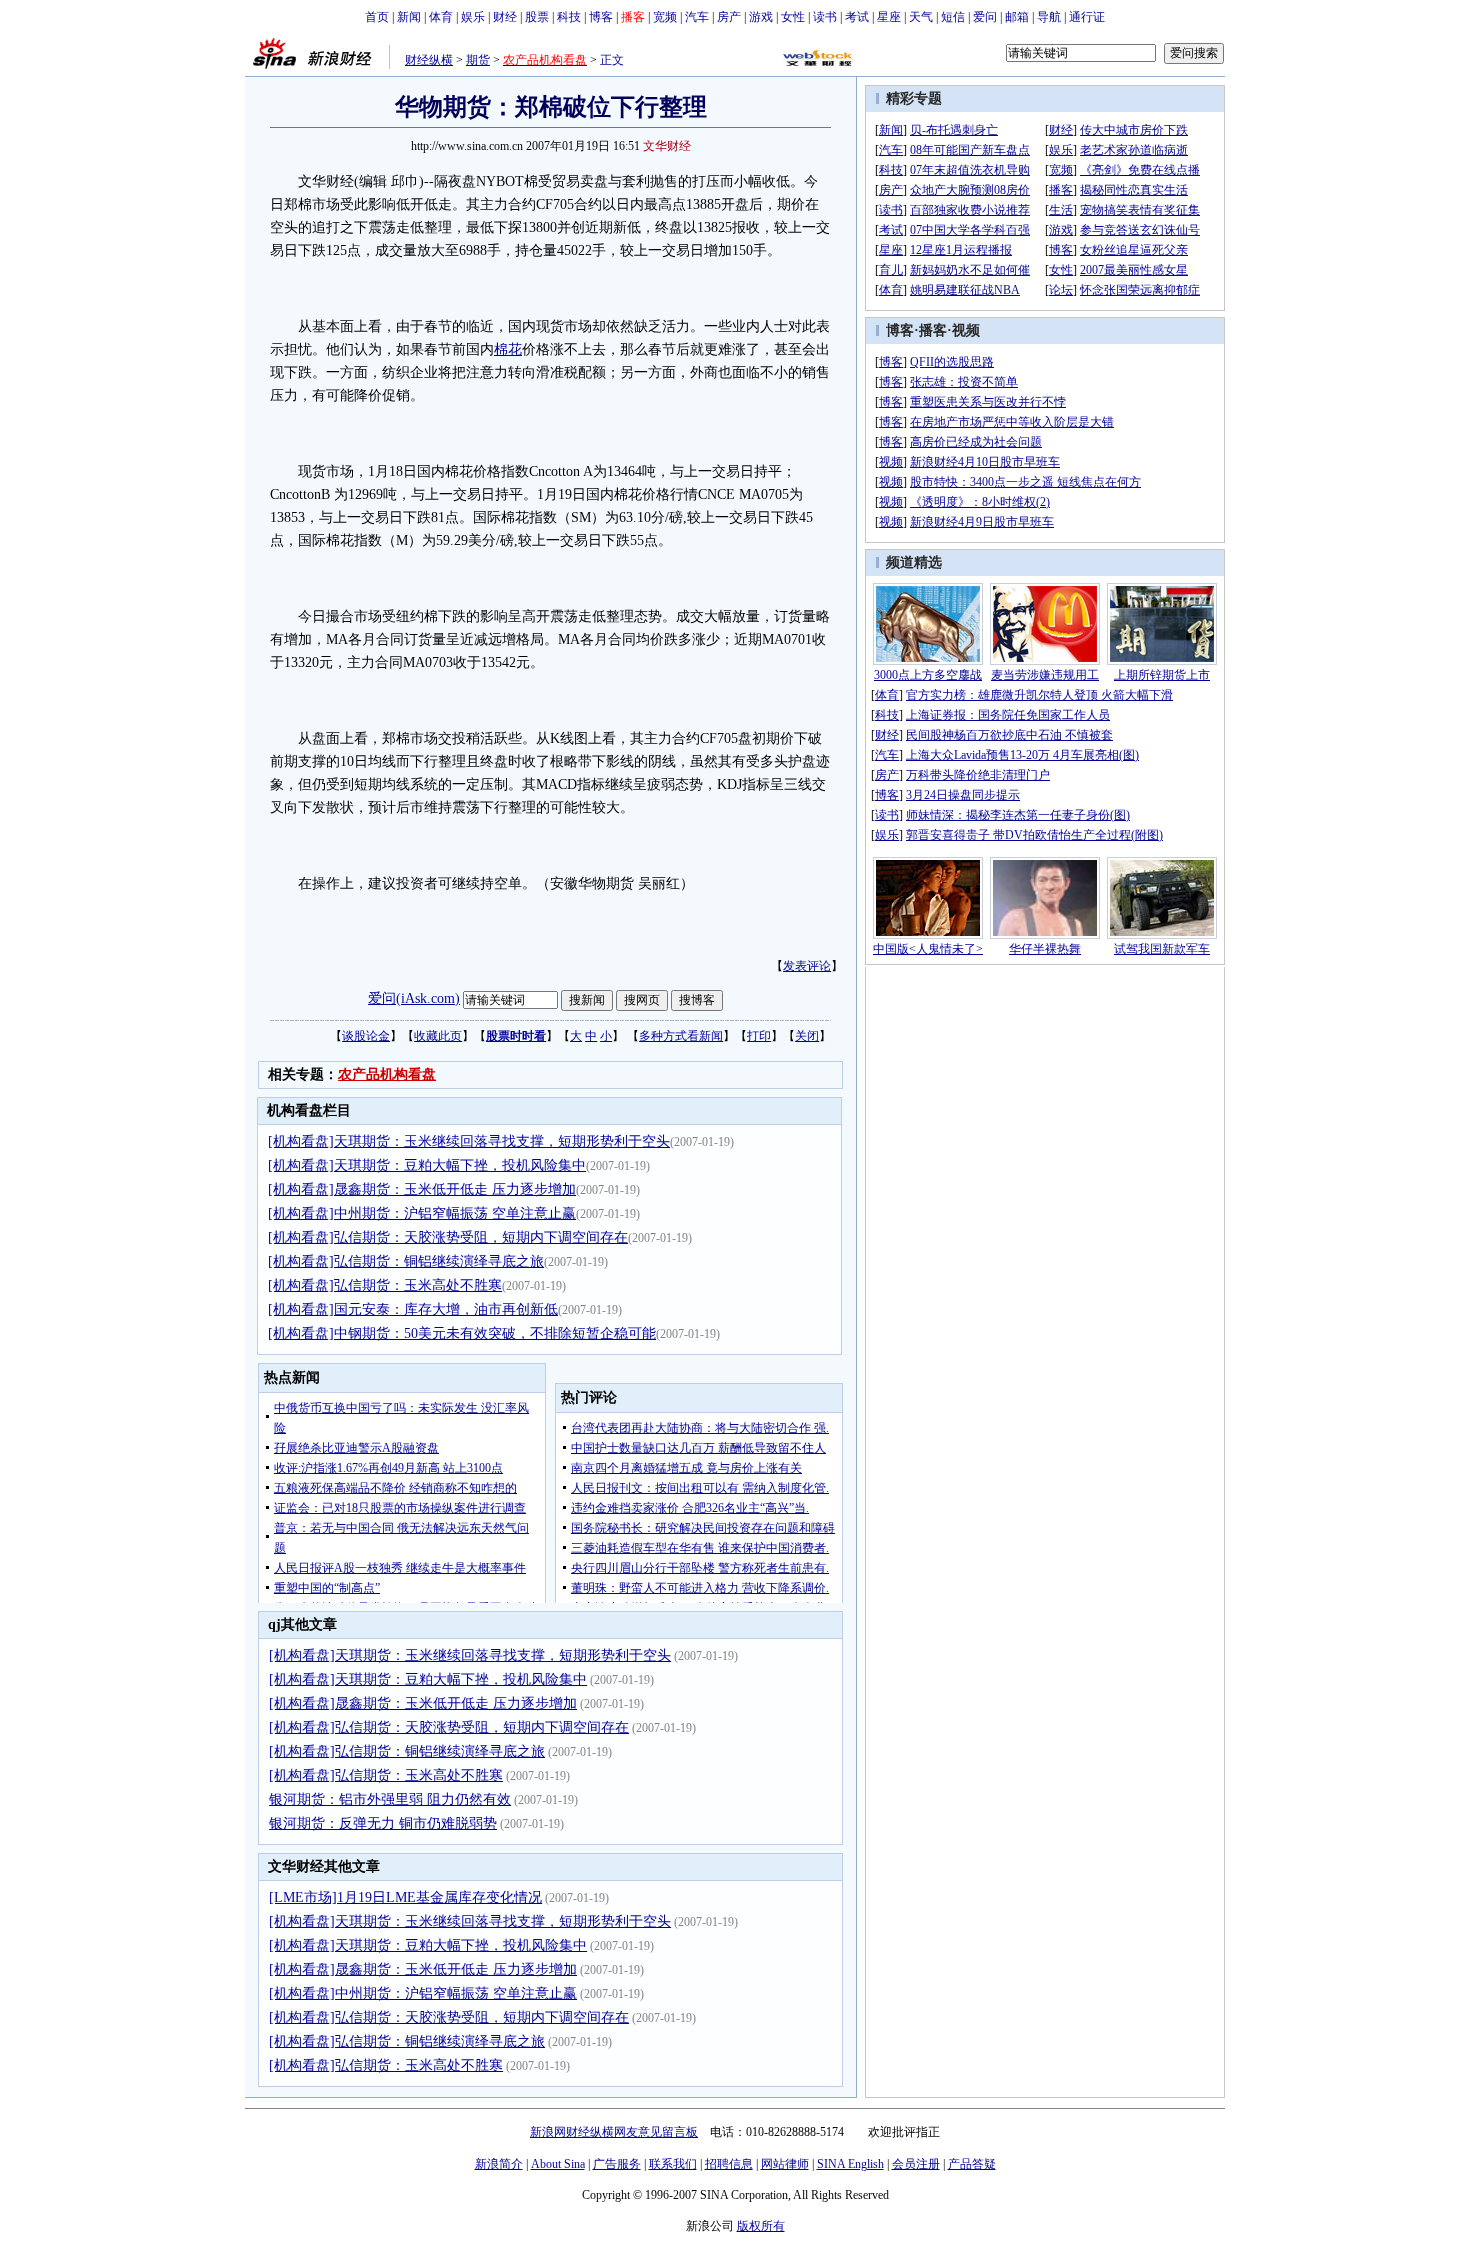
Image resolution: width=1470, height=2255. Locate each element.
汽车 (697, 17)
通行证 (1087, 17)
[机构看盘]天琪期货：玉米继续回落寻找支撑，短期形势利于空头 (469, 1141)
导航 (1049, 17)
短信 (953, 17)
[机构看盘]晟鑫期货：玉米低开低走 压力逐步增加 (422, 1189)
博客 (601, 17)
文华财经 (667, 146)
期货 (478, 60)
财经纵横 (429, 60)
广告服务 (617, 2164)
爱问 (985, 17)
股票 (537, 17)
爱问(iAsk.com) (414, 998)
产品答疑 (972, 2164)
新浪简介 (499, 2164)
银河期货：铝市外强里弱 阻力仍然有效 (390, 1799)
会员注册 (916, 2164)
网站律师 (785, 2164)
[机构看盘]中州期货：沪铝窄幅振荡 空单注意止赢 (422, 1213)
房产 (729, 17)
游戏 (761, 17)
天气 (921, 17)
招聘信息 (729, 2164)
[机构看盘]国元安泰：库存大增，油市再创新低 (413, 1309)
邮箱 (1017, 17)
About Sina (558, 2164)
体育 (441, 17)
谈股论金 (366, 1036)
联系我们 (673, 2164)
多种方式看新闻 (681, 1036)
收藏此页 (438, 1036)
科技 (569, 17)
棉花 (508, 349)
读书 (825, 17)
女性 (793, 17)
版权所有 (761, 2226)
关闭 (807, 1036)
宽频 (665, 17)
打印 (759, 1036)
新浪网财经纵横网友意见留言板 (614, 2132)
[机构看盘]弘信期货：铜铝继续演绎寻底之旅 (406, 1261)
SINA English (850, 2164)
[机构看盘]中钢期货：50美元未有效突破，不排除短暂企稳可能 (462, 1333)
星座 (889, 17)
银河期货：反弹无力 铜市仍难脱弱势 (383, 1823)
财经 (505, 17)
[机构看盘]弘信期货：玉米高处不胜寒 (385, 1285)
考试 (857, 17)
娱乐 (473, 17)
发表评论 (807, 966)
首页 (377, 17)
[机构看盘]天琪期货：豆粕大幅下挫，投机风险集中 (427, 1165)
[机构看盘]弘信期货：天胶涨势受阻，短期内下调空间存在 (448, 1237)
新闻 (409, 17)
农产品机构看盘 (387, 1074)
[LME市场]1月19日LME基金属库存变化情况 (405, 1897)
